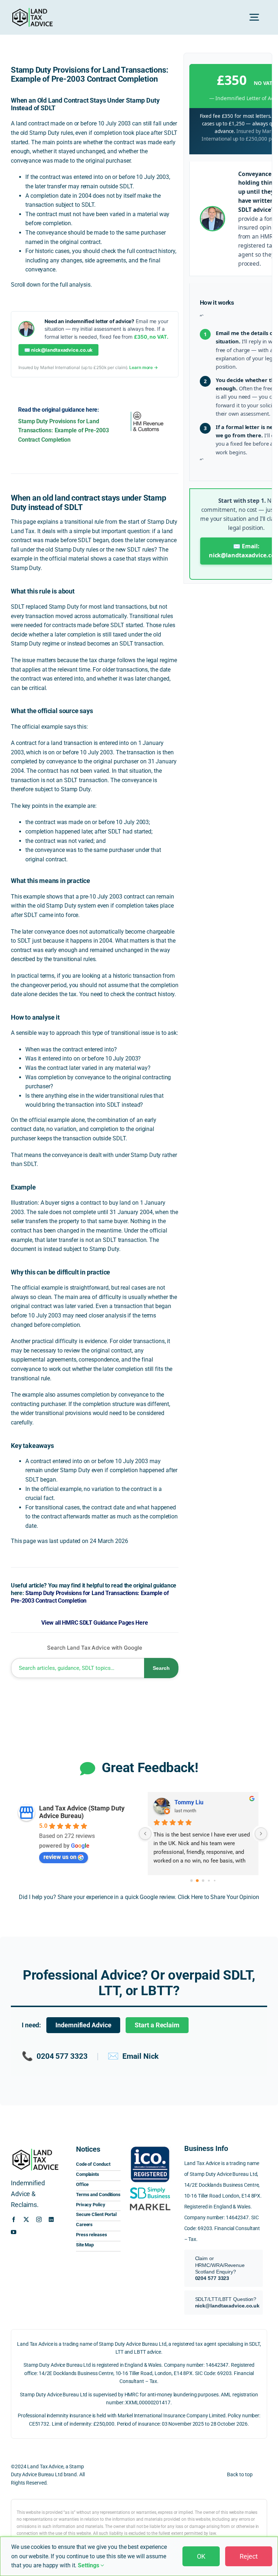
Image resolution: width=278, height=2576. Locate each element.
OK (201, 2556)
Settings (89, 2565)
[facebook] (14, 2219)
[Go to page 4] (214, 1881)
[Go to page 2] (203, 1881)
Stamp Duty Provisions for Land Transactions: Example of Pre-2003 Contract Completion (64, 430)
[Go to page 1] (197, 1881)
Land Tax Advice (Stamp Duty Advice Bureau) (82, 1812)
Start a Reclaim (157, 2025)
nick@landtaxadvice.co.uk (228, 2306)
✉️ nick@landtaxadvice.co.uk (58, 350)
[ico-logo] (150, 2146)
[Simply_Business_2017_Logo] (150, 2188)
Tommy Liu (189, 1802)
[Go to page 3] (209, 1881)
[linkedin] (51, 2219)
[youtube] (14, 2232)
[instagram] (39, 2219)
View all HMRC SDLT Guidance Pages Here (94, 1623)
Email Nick (133, 2056)
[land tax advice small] (32, 11)
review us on (60, 1857)
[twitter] (26, 2219)
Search (161, 1668)
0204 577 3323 (55, 2056)
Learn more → (144, 367)
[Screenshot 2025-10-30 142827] (150, 2204)
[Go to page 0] (191, 1881)
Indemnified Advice (83, 2025)
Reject (249, 2556)
